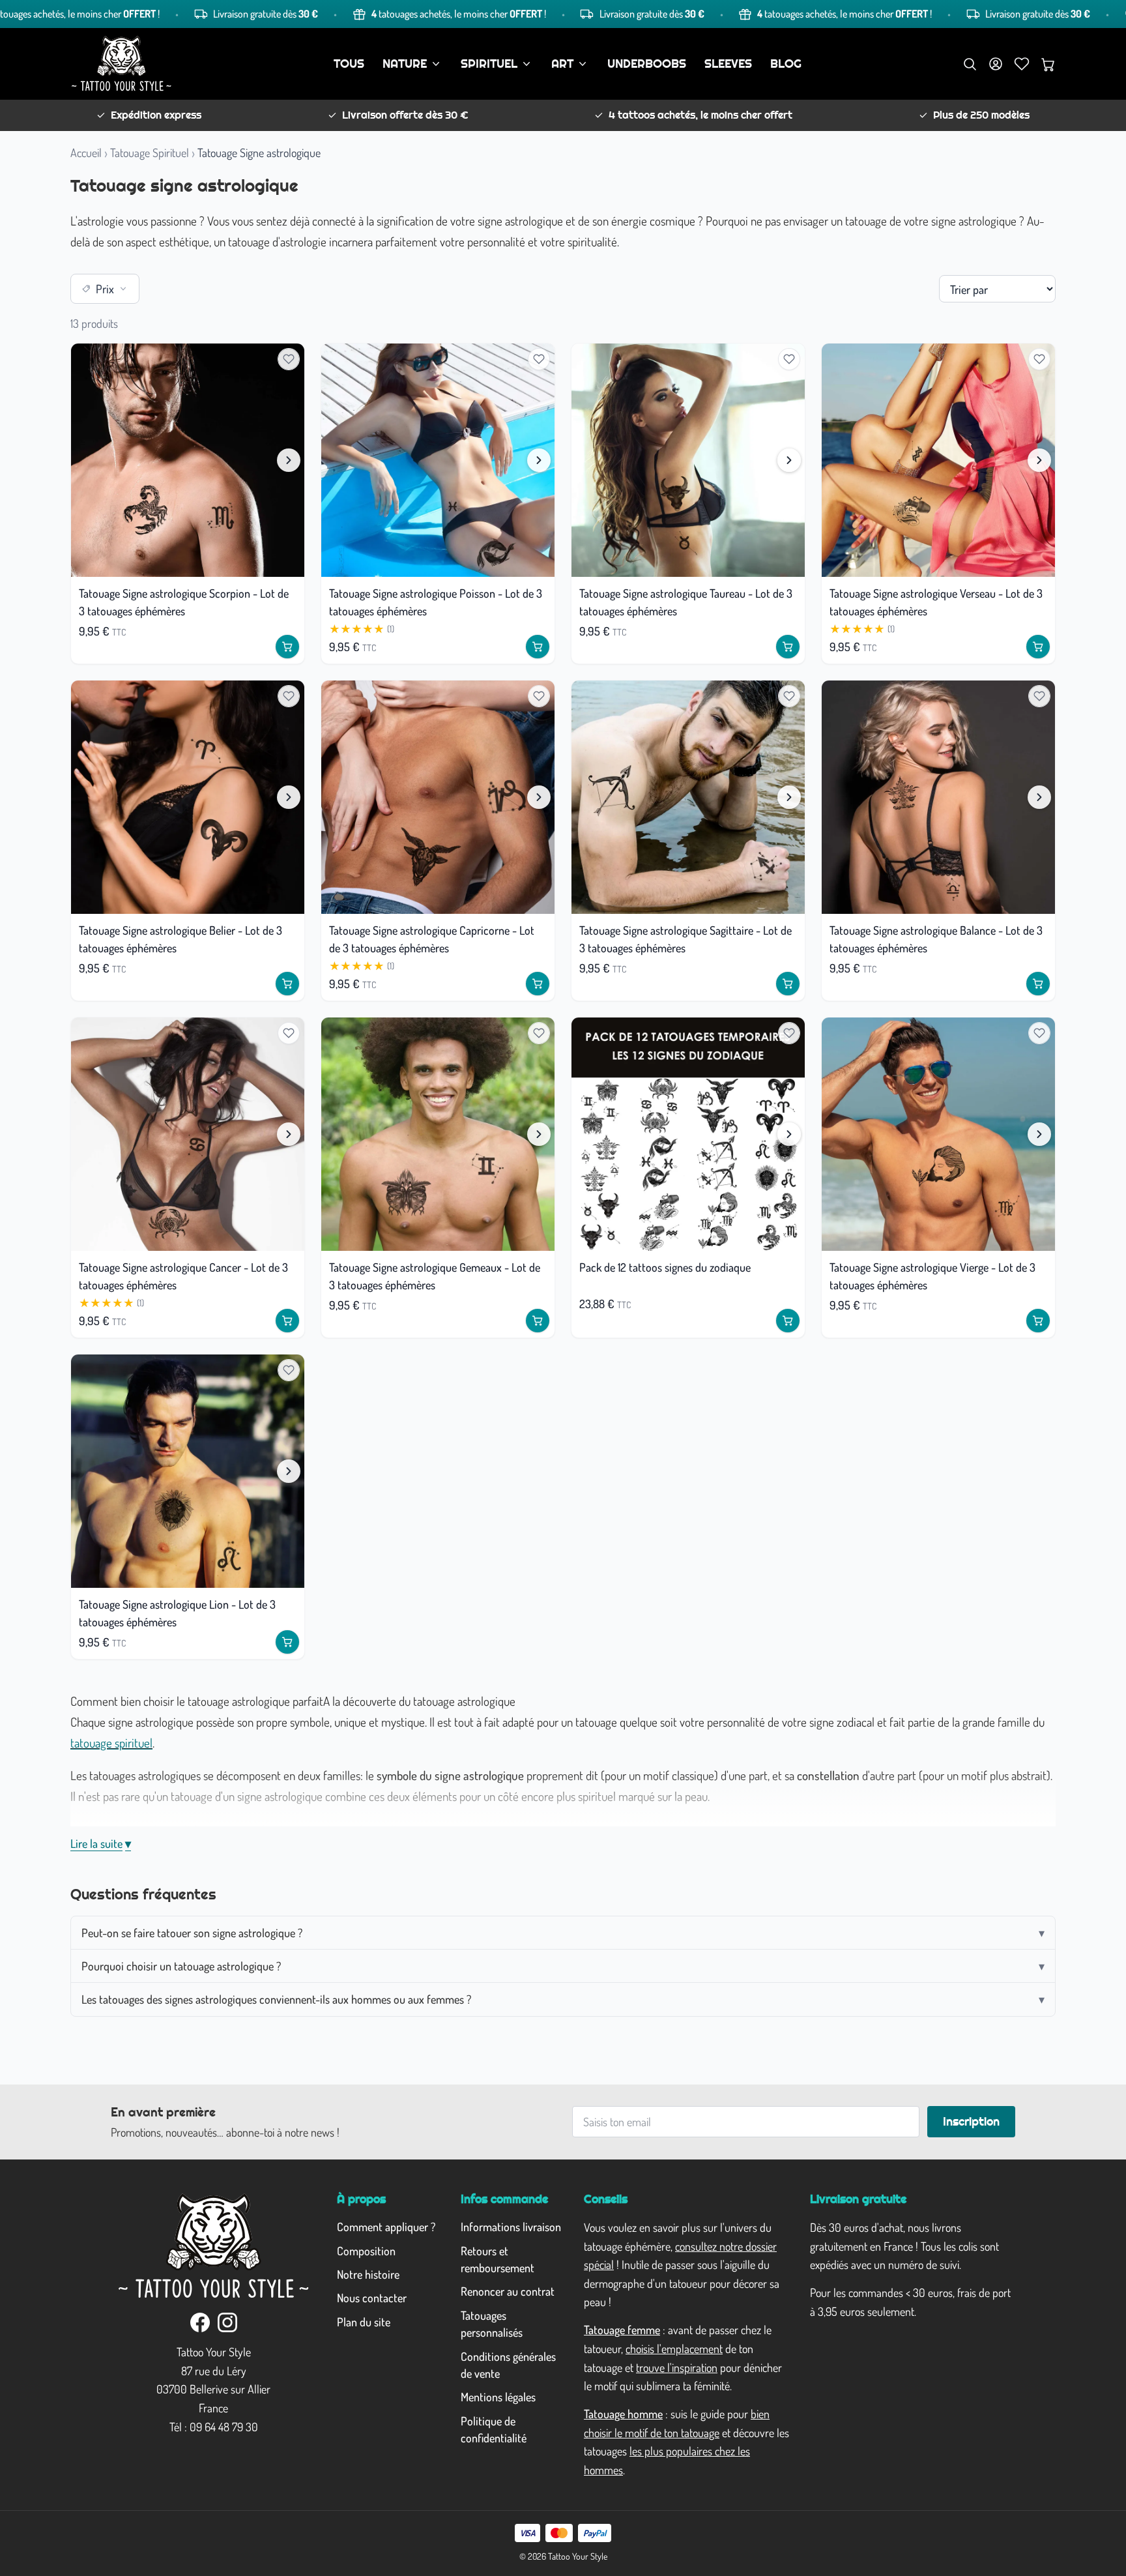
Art (562, 64)
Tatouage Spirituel (150, 153)
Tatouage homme (623, 2414)
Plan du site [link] (364, 2322)
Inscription (971, 2122)
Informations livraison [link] (511, 2227)
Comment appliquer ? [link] (386, 2227)
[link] (200, 2322)
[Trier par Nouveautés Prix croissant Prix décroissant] (997, 289)
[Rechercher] (970, 64)
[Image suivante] (289, 460)
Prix (105, 289)
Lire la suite (101, 1843)
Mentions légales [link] (498, 2397)
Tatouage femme (622, 2330)
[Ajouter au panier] (287, 647)
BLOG (786, 64)
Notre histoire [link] (368, 2274)
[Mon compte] (996, 64)
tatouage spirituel (111, 1743)
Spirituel (489, 64)
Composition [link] (366, 2251)
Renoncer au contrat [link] (508, 2291)
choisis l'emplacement (674, 2349)
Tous (349, 64)
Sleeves (728, 64)
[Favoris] (1022, 64)
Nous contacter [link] (372, 2298)
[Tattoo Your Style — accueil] (122, 64)
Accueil (86, 153)
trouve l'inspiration (677, 2367)
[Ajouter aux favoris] (289, 359)
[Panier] (1048, 64)
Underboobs (647, 64)
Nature (405, 64)
